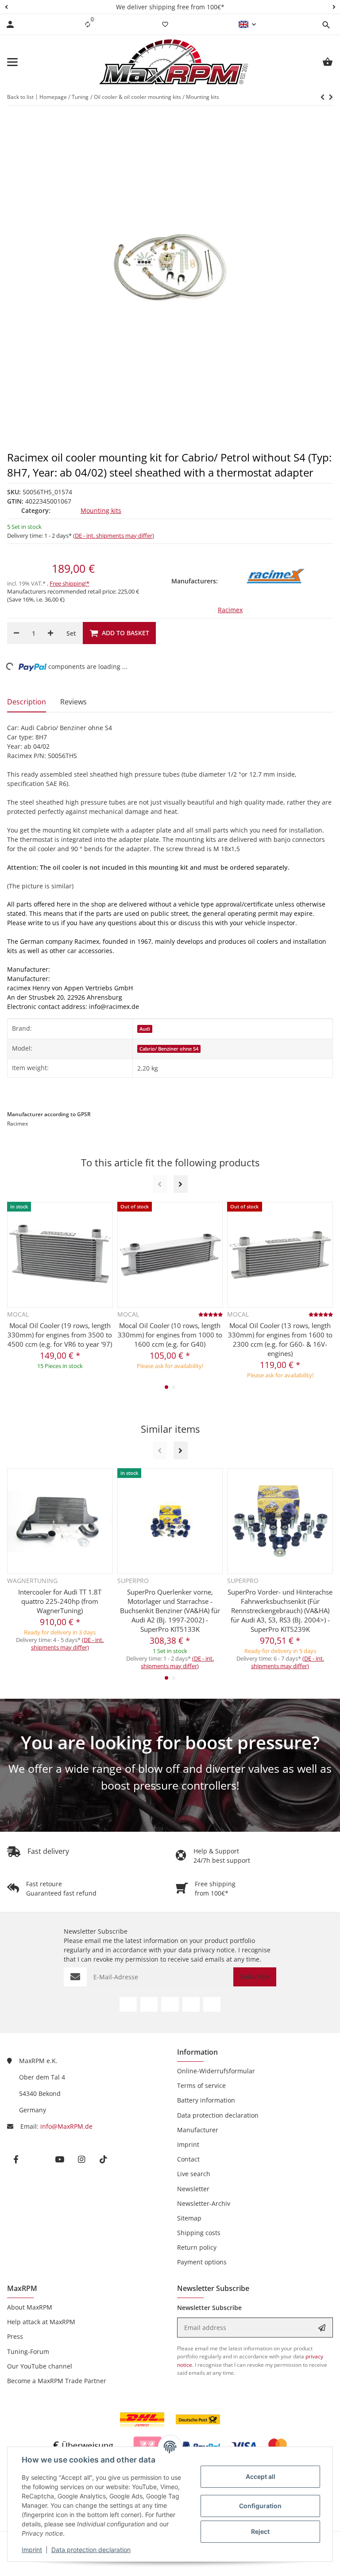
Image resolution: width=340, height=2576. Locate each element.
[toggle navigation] (12, 62)
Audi (145, 1029)
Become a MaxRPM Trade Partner (57, 2381)
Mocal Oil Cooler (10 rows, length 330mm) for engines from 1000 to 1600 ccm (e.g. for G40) (170, 1335)
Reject (260, 2531)
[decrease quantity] (16, 633)
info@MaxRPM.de (66, 2126)
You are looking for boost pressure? (170, 1742)
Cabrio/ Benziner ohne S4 (169, 1049)
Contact (188, 2159)
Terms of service (201, 2085)
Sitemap (189, 2218)
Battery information (206, 2100)
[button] (6, 7)
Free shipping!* (70, 583)
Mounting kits (101, 510)
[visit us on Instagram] (191, 2004)
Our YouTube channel (40, 2366)
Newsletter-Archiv (204, 2203)
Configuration (260, 2506)
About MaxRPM (30, 2307)
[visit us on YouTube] (170, 2004)
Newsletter (193, 2189)
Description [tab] (27, 702)
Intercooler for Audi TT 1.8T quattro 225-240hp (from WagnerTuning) (60, 1601)
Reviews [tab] (73, 702)
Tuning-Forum (28, 2351)
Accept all (261, 2476)
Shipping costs (199, 2233)
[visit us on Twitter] (149, 2004)
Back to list (20, 97)
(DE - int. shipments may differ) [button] (114, 536)
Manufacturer (198, 2130)
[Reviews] (211, 1314)
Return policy (197, 2247)
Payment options (202, 2262)
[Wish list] (165, 24)
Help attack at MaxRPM (41, 2322)
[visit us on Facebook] (128, 2004)
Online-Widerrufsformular (216, 2071)
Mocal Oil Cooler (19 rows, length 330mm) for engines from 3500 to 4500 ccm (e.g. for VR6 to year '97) (60, 1335)
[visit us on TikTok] (212, 2004)
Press (15, 2336)
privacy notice (214, 1950)
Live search (194, 2174)
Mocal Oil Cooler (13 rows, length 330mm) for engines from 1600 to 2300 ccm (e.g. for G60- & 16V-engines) (280, 1339)
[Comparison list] (88, 24)
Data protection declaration (91, 2550)
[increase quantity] (50, 633)
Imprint (32, 2550)
